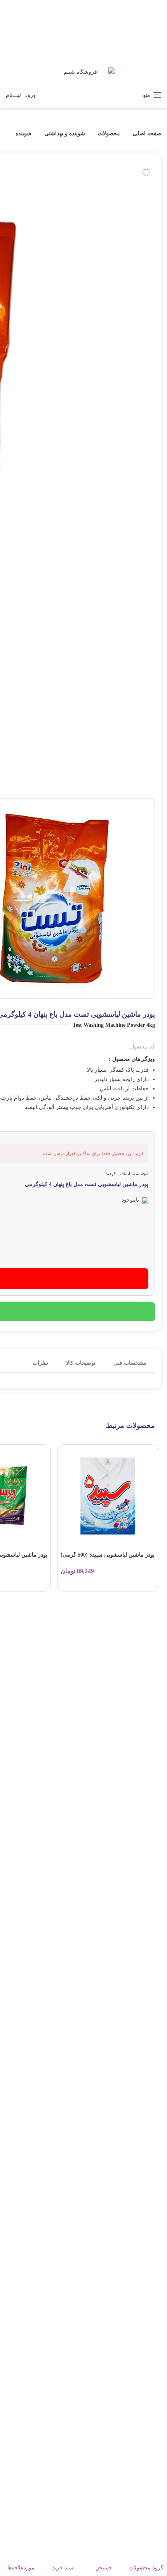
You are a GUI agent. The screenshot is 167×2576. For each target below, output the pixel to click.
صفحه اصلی (146, 134)
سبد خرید (63, 2568)
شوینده (23, 134)
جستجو (104, 2568)
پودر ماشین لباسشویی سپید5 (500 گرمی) (108, 1555)
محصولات (109, 134)
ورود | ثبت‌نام (21, 95)
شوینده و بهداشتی (65, 134)
